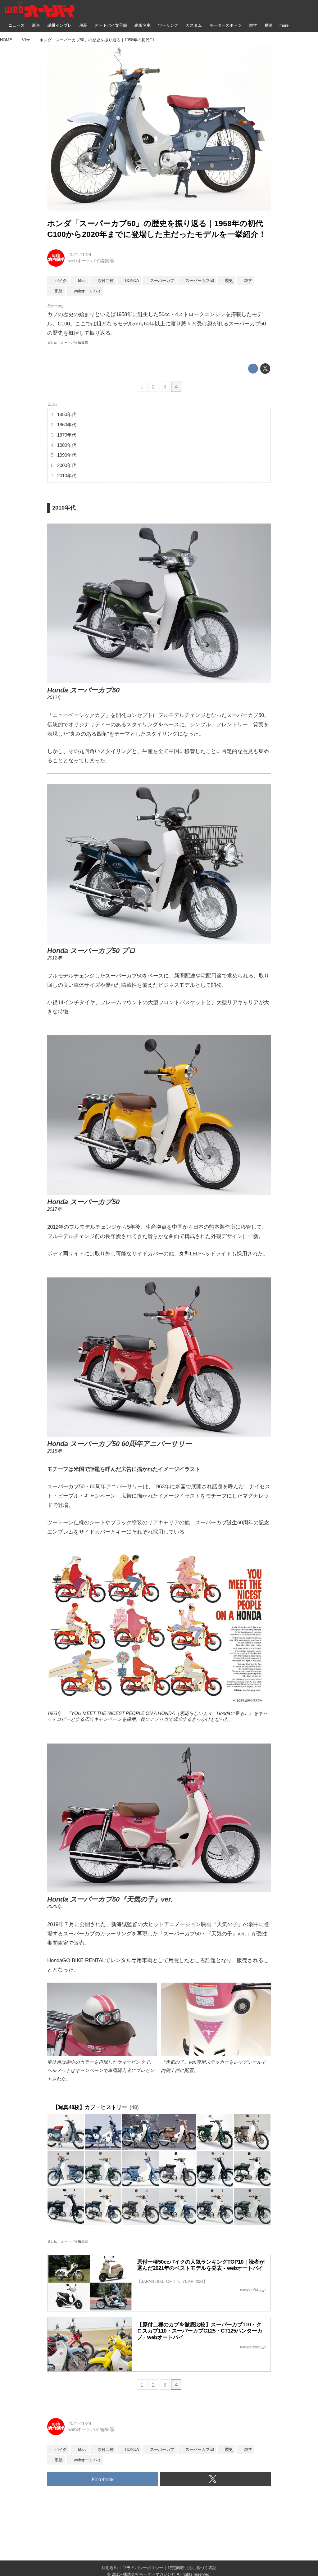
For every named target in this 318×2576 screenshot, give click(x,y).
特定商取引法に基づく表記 (192, 2568)
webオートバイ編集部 (91, 261)
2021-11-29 (80, 255)
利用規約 (110, 2568)
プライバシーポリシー (143, 2568)
